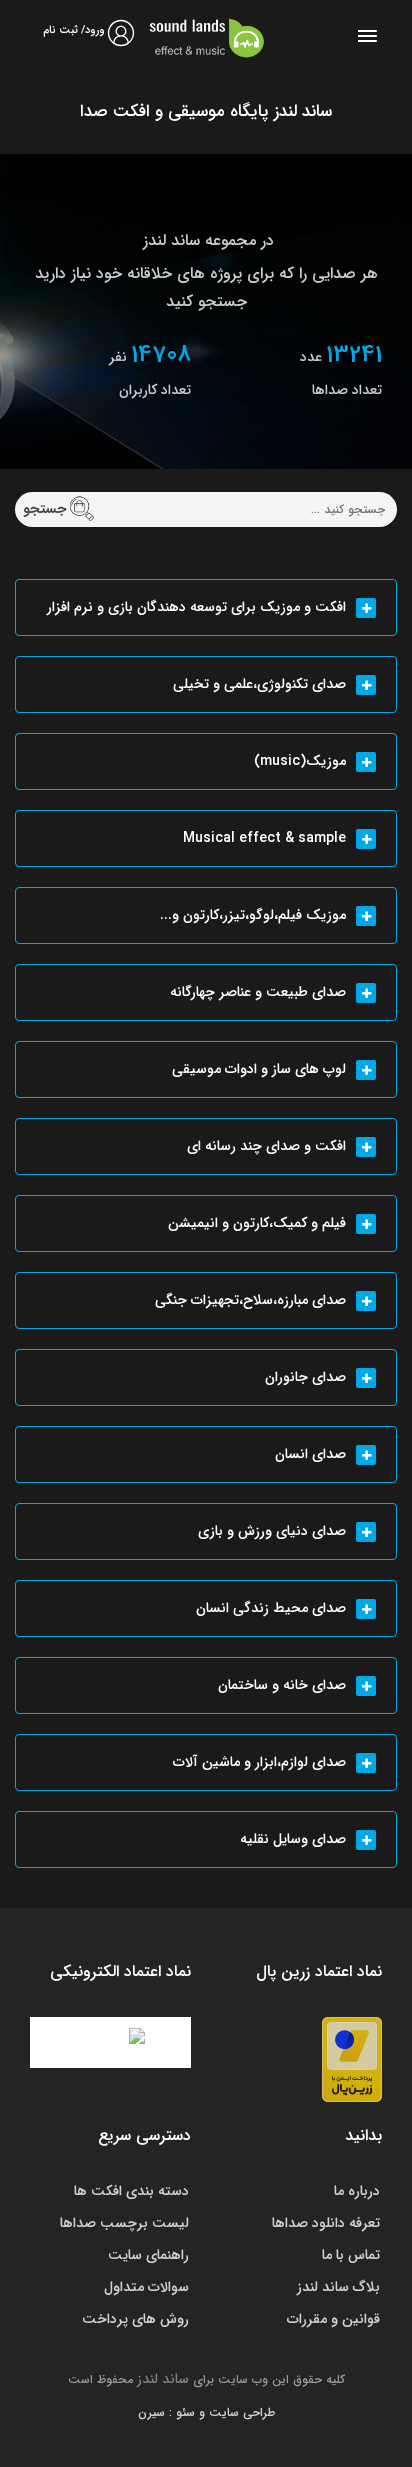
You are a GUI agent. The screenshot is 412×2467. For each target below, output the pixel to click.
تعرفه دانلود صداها (326, 2223)
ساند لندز (163, 2379)
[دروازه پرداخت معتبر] (352, 2059)
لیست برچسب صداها (124, 2223)
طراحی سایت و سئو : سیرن (206, 2412)
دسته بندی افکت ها (131, 2191)
